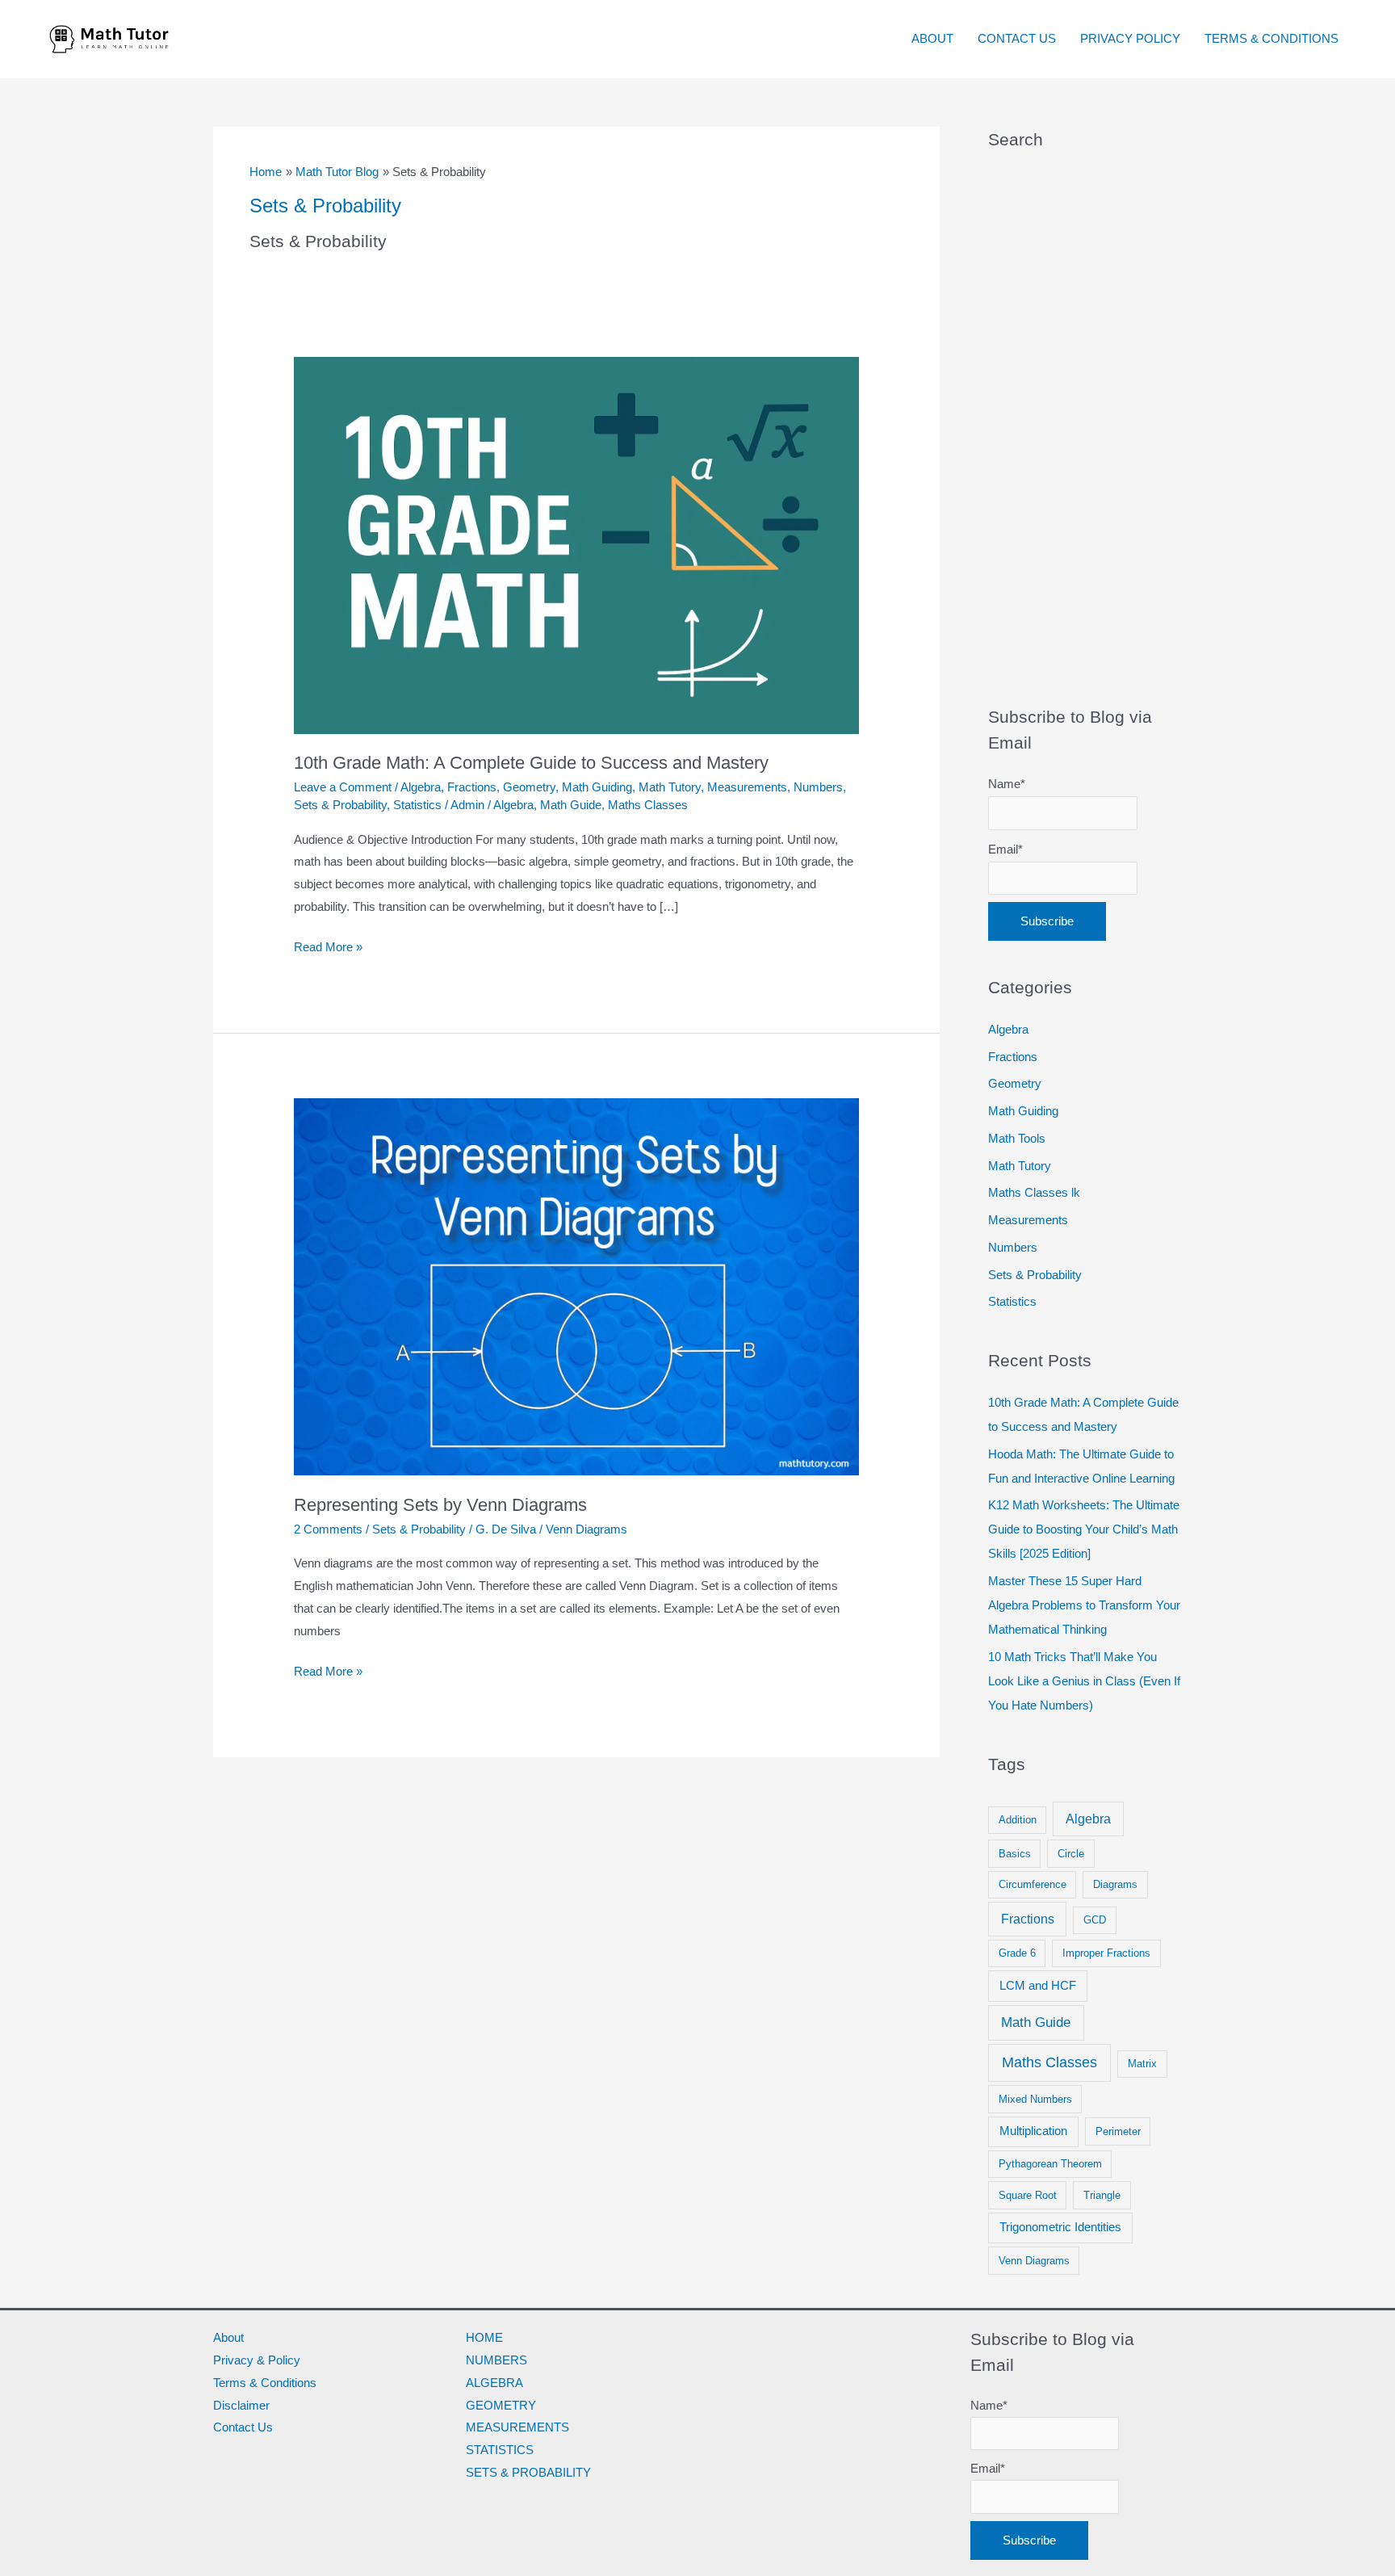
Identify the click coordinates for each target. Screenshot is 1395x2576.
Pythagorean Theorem (1050, 2164)
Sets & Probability (340, 805)
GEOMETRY (501, 2405)
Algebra (421, 787)
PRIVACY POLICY (1130, 38)
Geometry (529, 787)
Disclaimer (241, 2405)
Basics (1015, 1854)
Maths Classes (648, 805)
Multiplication (1033, 2131)
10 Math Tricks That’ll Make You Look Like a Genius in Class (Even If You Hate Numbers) (1084, 1681)
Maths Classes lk (1034, 1192)
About (228, 2337)
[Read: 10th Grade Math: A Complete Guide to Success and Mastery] (576, 544)
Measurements (747, 787)
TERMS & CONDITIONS (1271, 38)
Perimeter (1118, 2131)
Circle (1071, 1854)
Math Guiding (597, 787)
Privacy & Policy (257, 2360)
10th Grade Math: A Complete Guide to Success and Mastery (531, 763)
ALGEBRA (494, 2383)
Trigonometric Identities (1060, 2227)
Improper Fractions (1106, 1953)
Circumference (1033, 1884)
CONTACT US (1017, 38)
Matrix (1142, 2064)
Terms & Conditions (265, 2383)
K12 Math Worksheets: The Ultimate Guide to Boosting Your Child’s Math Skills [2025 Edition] (1084, 1529)
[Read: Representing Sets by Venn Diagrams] (576, 1286)
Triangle (1102, 2195)
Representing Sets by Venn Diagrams (440, 1505)
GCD (1095, 1920)
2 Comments (328, 1529)
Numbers (818, 787)
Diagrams (1115, 1884)
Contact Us (243, 2427)
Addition (1018, 1820)
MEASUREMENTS (517, 2427)
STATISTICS (500, 2450)
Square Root (1028, 2195)
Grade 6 (1017, 1953)
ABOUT (932, 38)
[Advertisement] (1085, 428)
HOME (484, 2337)
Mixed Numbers (1035, 2099)
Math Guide (571, 805)
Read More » (328, 945)
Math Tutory (670, 787)
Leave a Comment (343, 787)
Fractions (472, 787)
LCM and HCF (1038, 1986)
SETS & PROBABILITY (528, 2472)
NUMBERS (496, 2360)
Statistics (417, 805)
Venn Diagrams (586, 1529)
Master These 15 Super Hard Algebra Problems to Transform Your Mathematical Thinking (1084, 1605)
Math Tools (1017, 1138)
